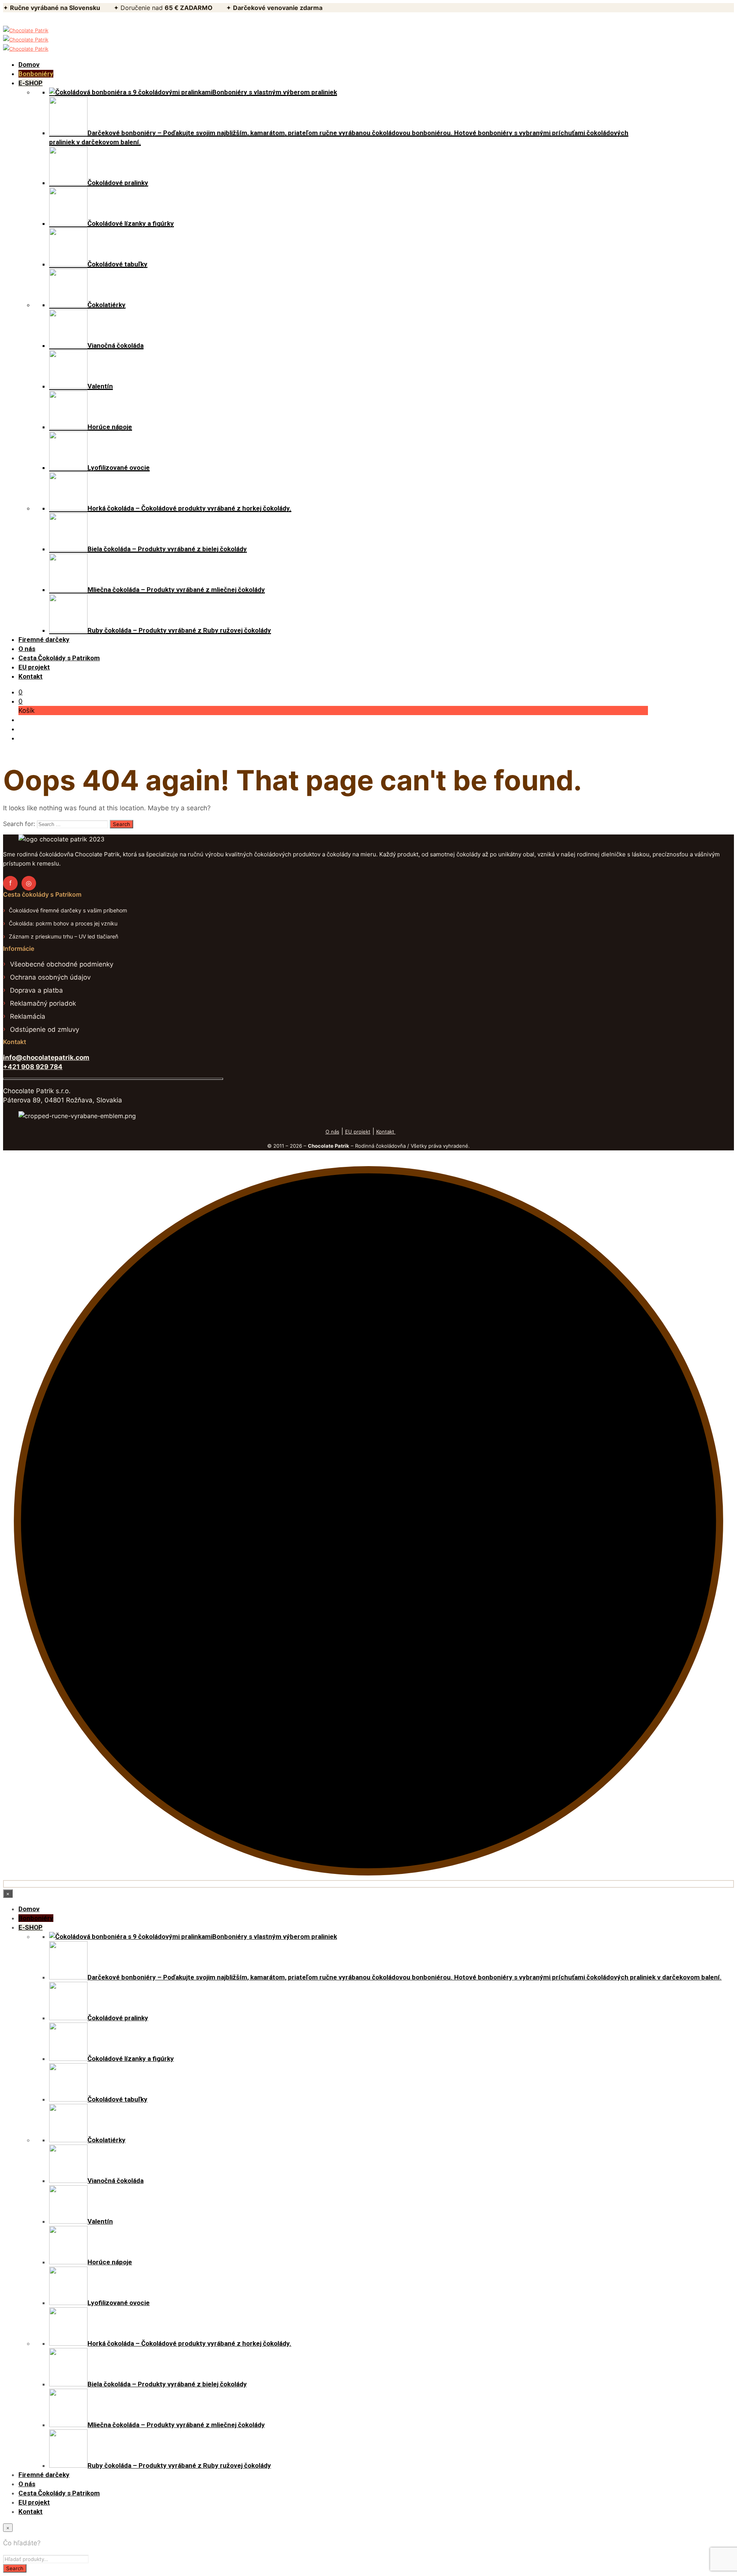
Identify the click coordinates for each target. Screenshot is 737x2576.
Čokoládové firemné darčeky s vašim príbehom (68, 910)
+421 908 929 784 (33, 1067)
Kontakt (386, 1132)
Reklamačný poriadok (43, 1003)
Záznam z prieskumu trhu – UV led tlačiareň (64, 936)
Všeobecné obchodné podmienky (62, 964)
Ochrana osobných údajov (50, 977)
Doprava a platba (36, 990)
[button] (21, 692)
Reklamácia (28, 1016)
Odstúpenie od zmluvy (45, 1029)
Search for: (19, 824)
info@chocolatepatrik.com (46, 1057)
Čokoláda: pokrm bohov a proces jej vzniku (63, 923)
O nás (332, 1132)
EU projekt (358, 1132)
